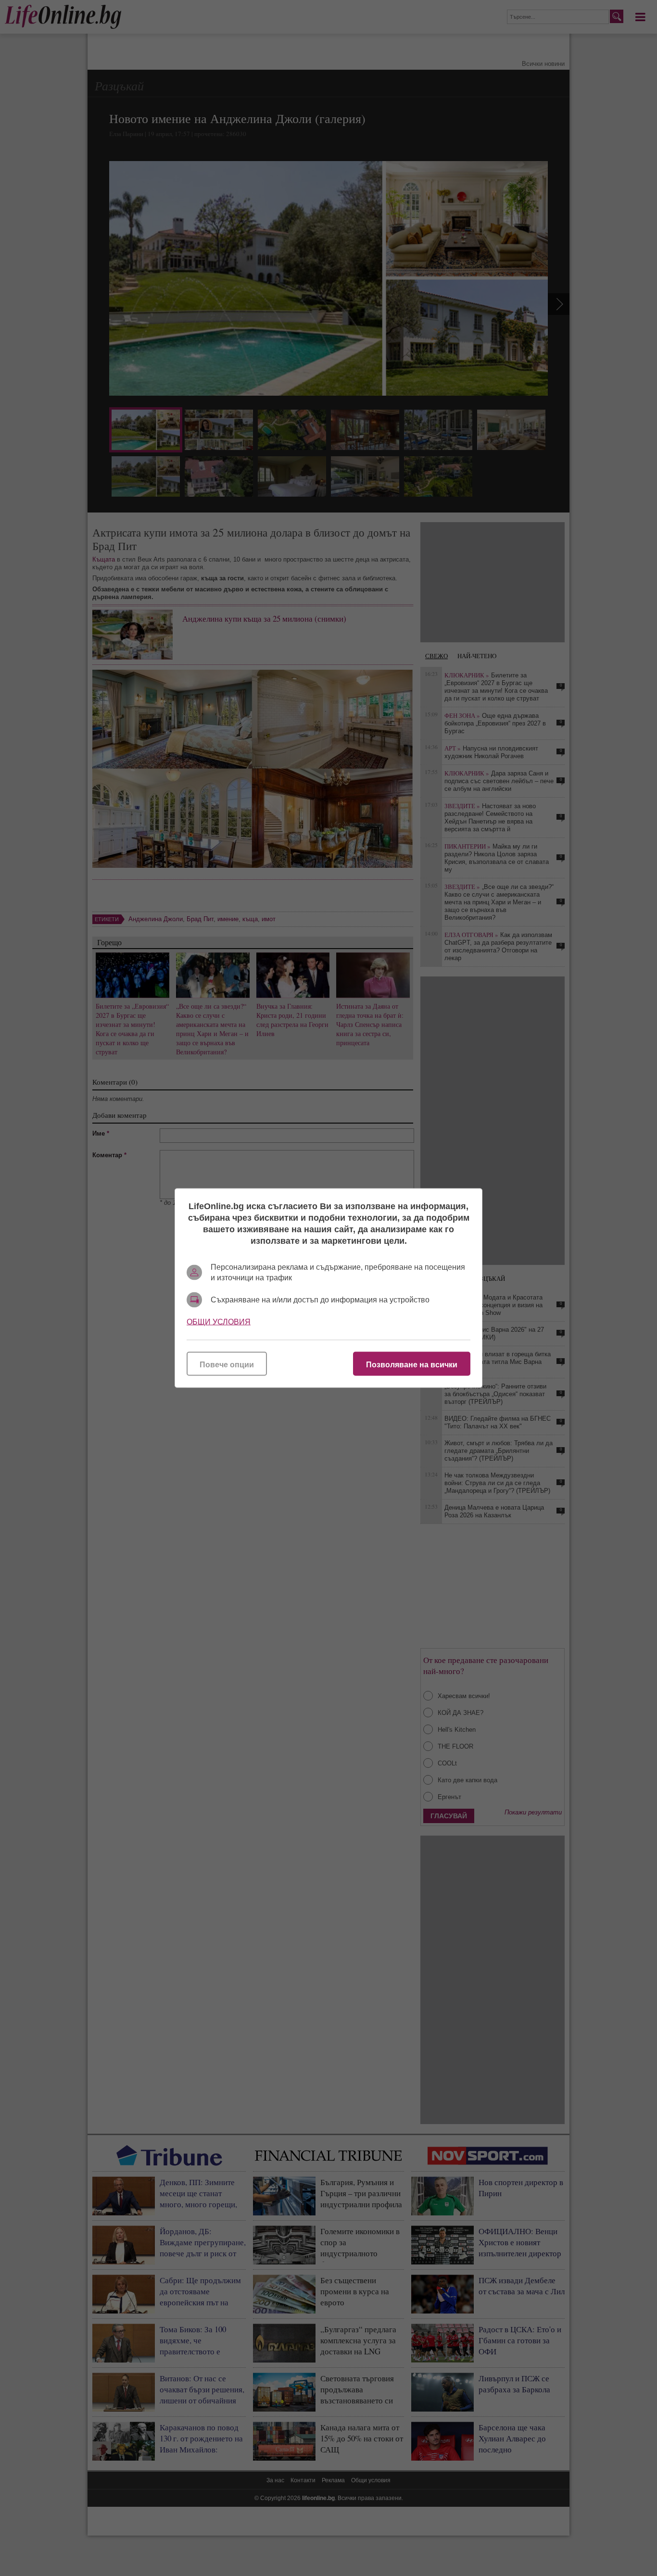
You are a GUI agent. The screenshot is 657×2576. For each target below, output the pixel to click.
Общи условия (219, 1322)
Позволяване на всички (412, 1365)
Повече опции (227, 1365)
